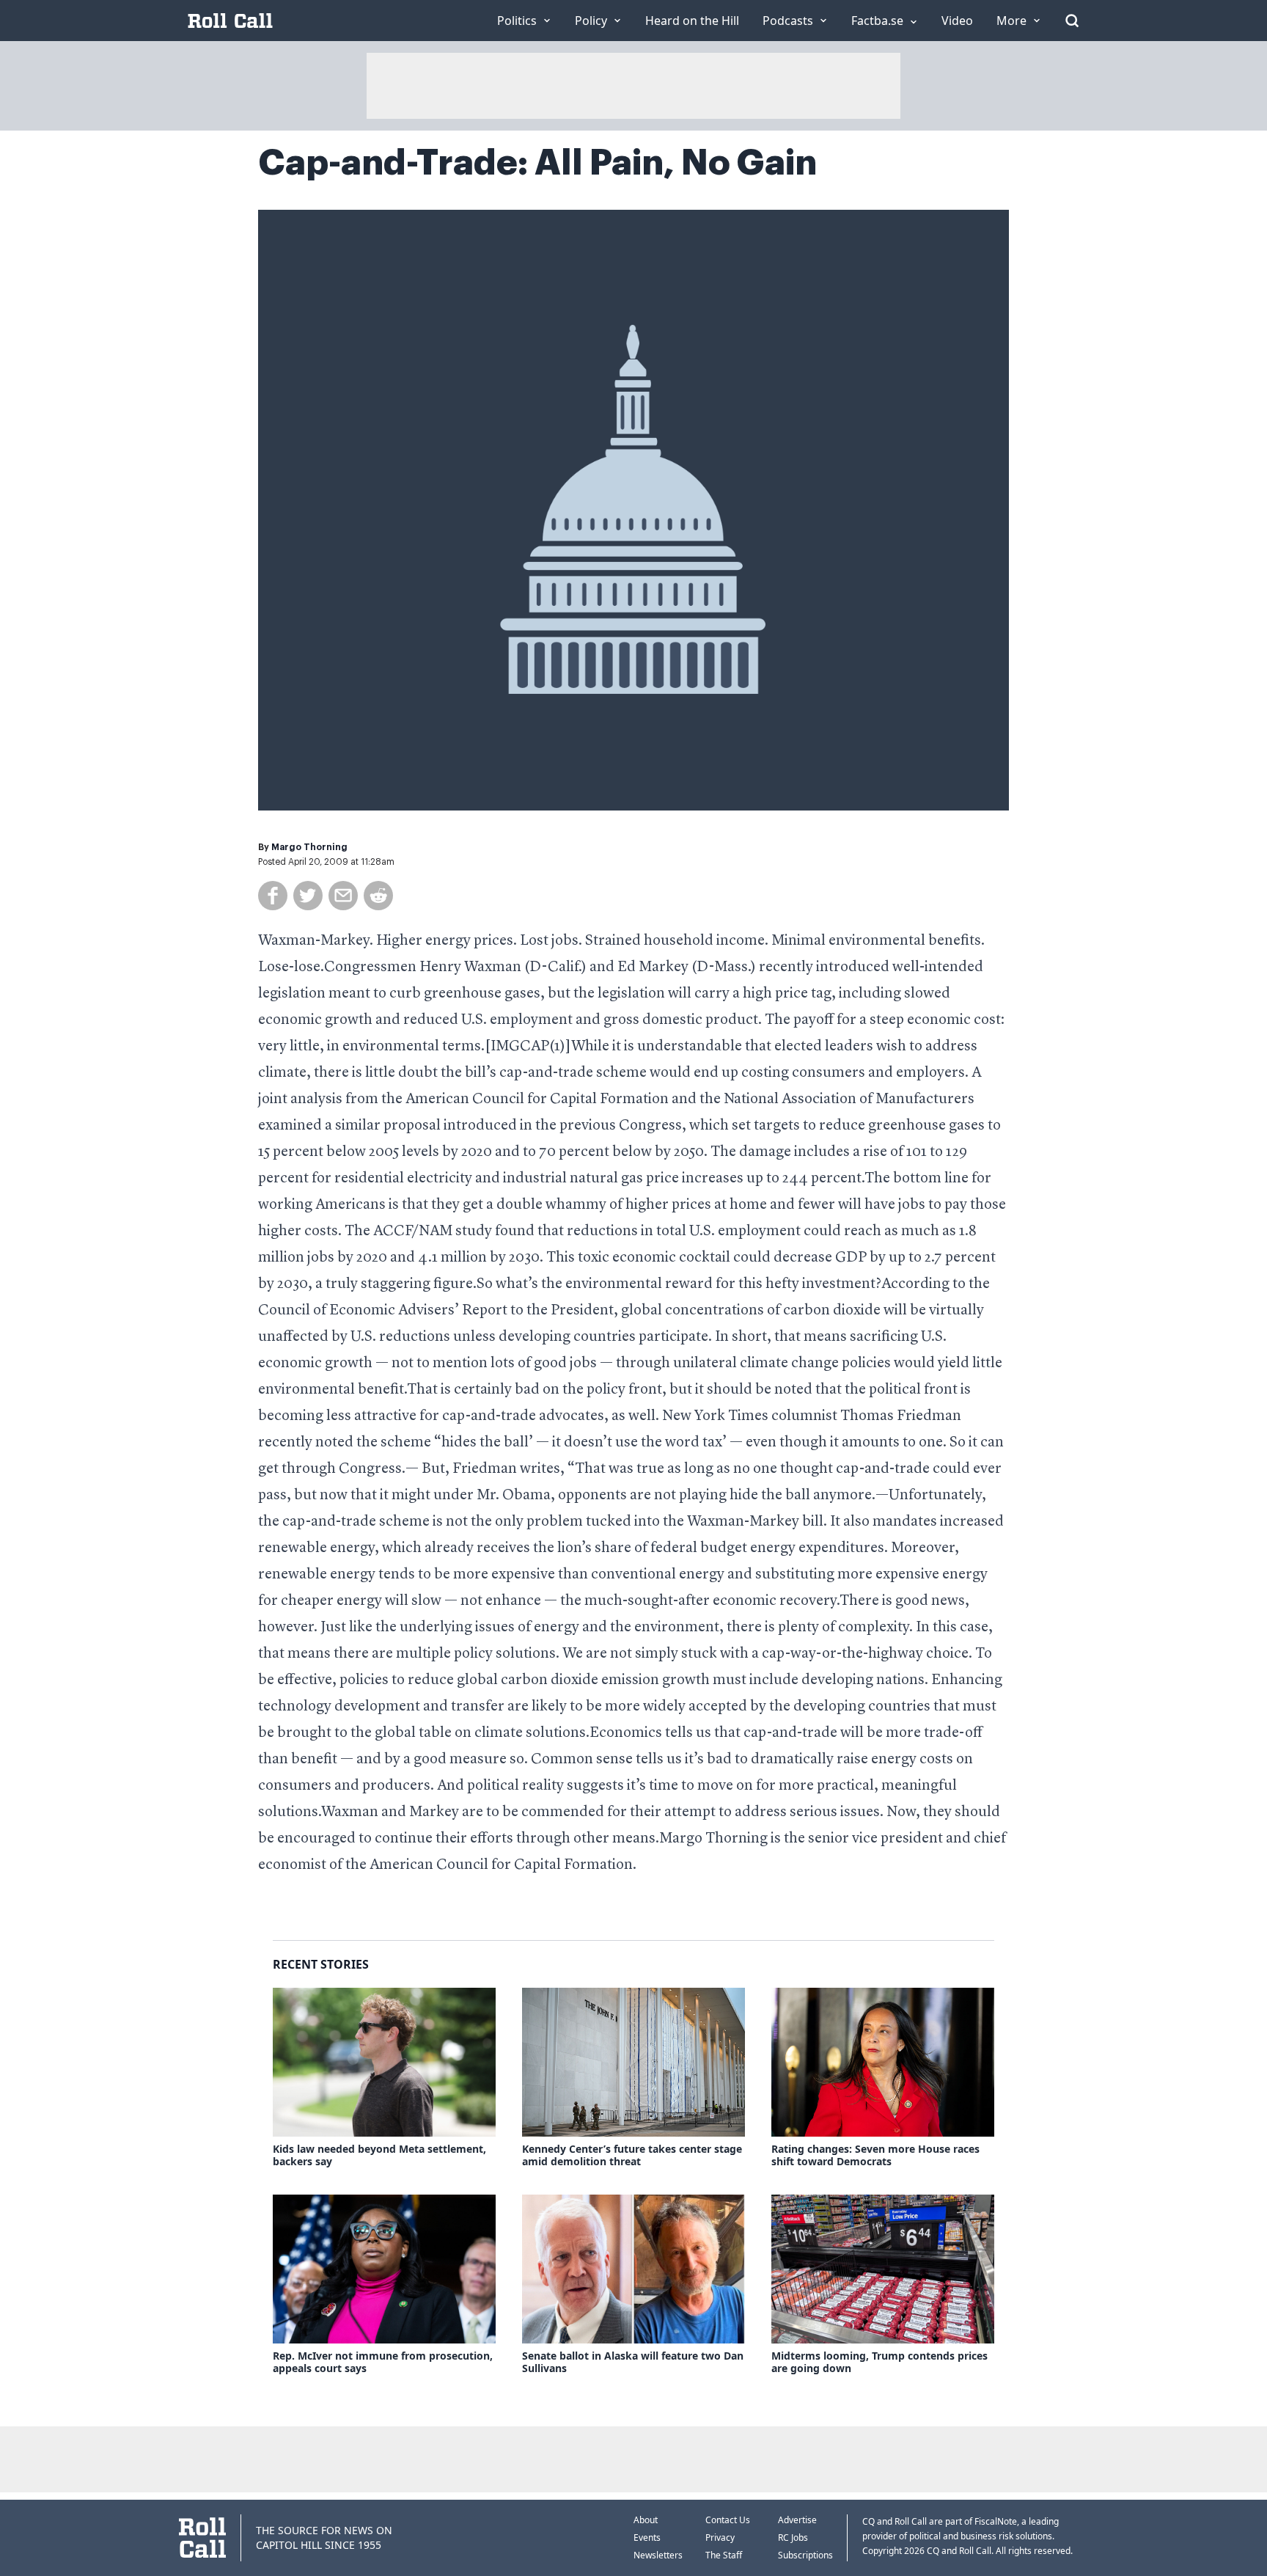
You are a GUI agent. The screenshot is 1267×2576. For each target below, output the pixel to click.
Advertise (797, 2520)
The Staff (724, 2555)
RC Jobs (793, 2537)
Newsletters (658, 2555)
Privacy (720, 2537)
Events (647, 2537)
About (646, 2520)
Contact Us (728, 2520)
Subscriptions (805, 2555)
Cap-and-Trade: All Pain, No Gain (537, 163)
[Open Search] (1072, 21)
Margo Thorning (309, 847)
